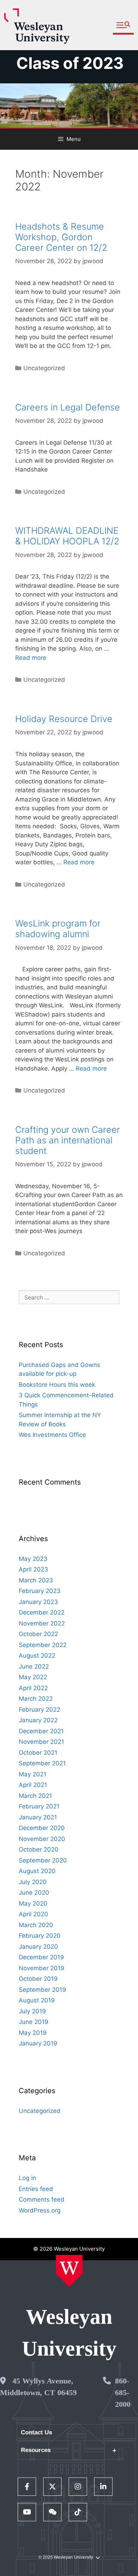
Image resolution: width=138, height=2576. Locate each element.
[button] (123, 25)
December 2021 (41, 1731)
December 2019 (41, 1957)
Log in (27, 2178)
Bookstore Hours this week (57, 1385)
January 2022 (38, 1720)
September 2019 (42, 1990)
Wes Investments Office (52, 1435)
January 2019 (38, 2043)
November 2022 (42, 1623)
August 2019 (37, 2000)
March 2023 (36, 1580)
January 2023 (38, 1602)
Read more (31, 658)
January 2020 (38, 1947)
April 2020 (33, 1914)
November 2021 (41, 1742)
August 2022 (37, 1656)
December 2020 (42, 1828)
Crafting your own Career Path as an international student (68, 1140)
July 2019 (32, 2011)
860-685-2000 (123, 2393)
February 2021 (39, 1806)
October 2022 (38, 1634)
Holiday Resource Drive (64, 719)
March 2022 (36, 1699)
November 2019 (42, 1968)
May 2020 (33, 1903)
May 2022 (33, 1677)
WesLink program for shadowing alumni (58, 929)
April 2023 (33, 1569)
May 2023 (33, 1559)
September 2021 (42, 1763)
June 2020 (34, 1893)
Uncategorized (44, 368)
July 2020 (33, 1882)
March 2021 (35, 1796)
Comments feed (42, 2199)
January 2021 (38, 1817)
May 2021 (33, 1774)
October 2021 (38, 1753)
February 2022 (39, 1710)
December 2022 (42, 1612)
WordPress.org (40, 2210)
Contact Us (36, 2432)
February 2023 (40, 1591)
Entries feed (36, 2189)
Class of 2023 (70, 63)
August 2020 (37, 1871)
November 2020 (42, 1839)
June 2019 (34, 2022)
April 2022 (33, 1688)
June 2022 (34, 1666)
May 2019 (33, 2033)
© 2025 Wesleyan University (66, 2557)
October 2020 (39, 1849)
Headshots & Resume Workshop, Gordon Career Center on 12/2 (61, 237)
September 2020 (43, 1860)
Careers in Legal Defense (68, 407)
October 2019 (38, 1979)
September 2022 (43, 1645)
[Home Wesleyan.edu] (69, 2271)
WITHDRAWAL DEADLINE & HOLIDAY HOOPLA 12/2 (67, 536)
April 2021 (33, 1785)
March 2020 (36, 1925)
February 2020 (40, 1936)
